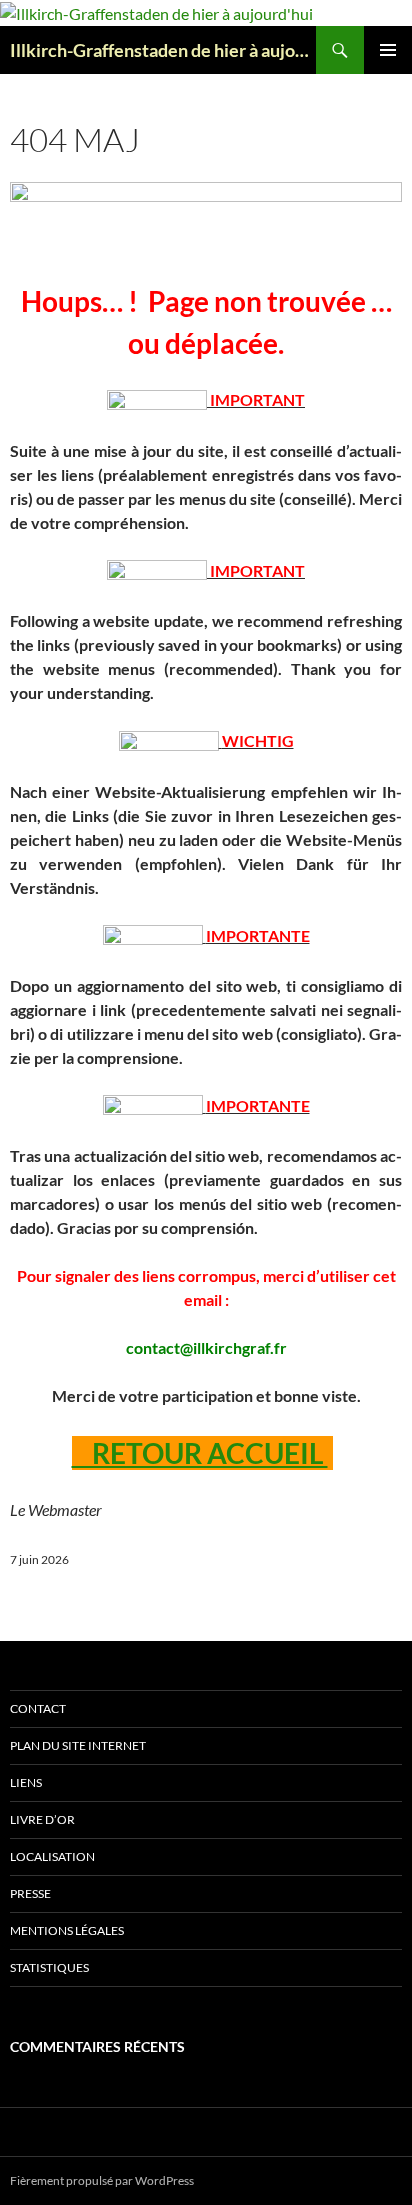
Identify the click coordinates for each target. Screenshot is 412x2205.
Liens (26, 1782)
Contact (38, 1708)
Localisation (52, 1856)
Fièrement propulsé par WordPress (102, 2180)
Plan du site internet (78, 1745)
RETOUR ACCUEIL (200, 1453)
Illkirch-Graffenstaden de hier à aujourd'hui (163, 50)
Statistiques (49, 1967)
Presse (30, 1893)
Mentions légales (67, 1930)
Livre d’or (42, 1819)
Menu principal (388, 50)
